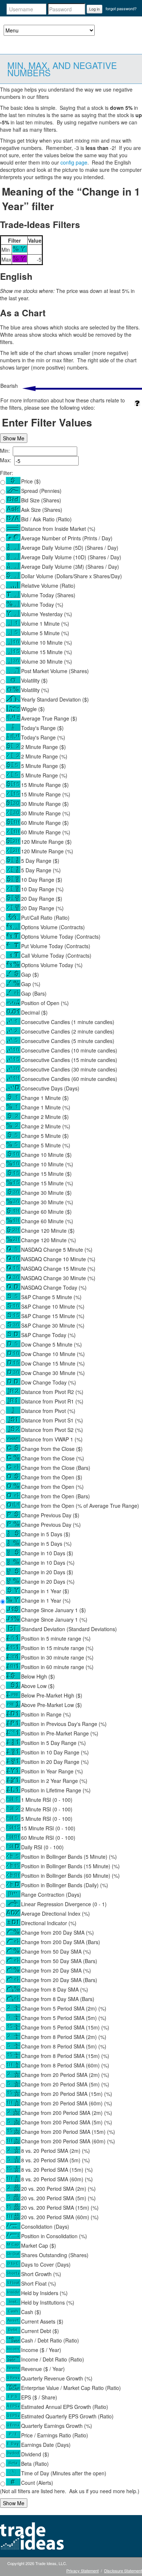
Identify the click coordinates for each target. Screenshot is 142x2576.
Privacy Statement (82, 2571)
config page (74, 162)
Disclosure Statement (123, 2571)
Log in (94, 9)
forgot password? (121, 8)
